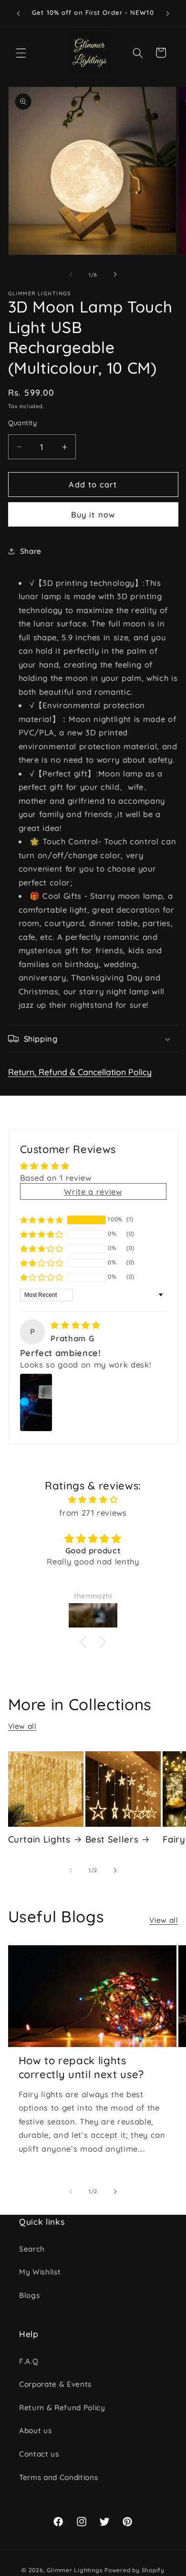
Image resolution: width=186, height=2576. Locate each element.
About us (35, 2430)
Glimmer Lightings (75, 2570)
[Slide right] (115, 275)
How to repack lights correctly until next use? (82, 2067)
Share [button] (31, 551)
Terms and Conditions (58, 2477)
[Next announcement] (168, 13)
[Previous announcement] (19, 13)
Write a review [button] (93, 1191)
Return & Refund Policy (62, 2408)
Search (32, 2249)
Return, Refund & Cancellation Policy (80, 1072)
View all (22, 1726)
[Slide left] (71, 275)
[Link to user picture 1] (36, 1402)
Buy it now (93, 514)
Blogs (29, 2295)
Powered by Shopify (134, 2570)
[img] (75, 1325)
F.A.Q (29, 2361)
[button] (21, 53)
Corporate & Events (55, 2384)
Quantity (23, 423)
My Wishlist (40, 2272)
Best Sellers (112, 1839)
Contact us (39, 2454)
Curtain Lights (39, 1839)
